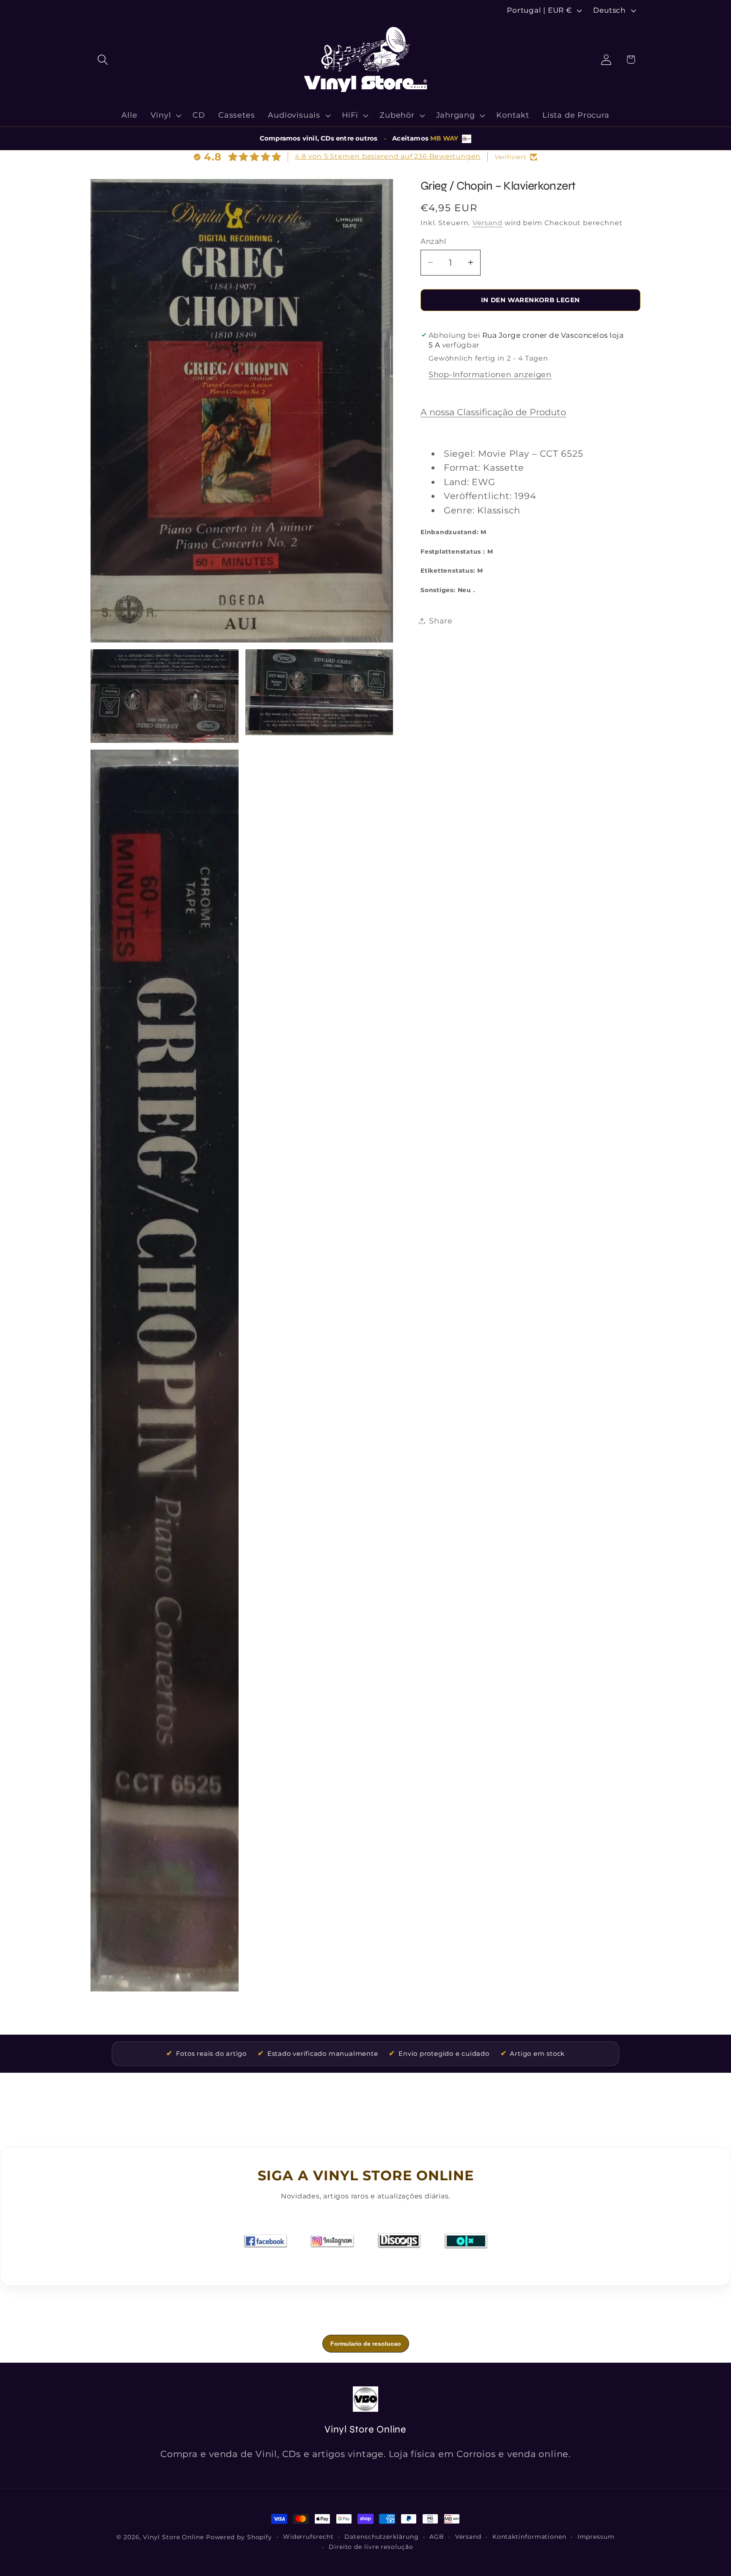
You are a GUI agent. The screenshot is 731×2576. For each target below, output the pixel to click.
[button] (103, 59)
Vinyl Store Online (173, 2537)
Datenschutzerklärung (381, 2537)
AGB (437, 2537)
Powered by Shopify (239, 2537)
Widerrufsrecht (308, 2537)
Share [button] (441, 621)
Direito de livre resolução (371, 2547)
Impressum (596, 2537)
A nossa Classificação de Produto (493, 412)
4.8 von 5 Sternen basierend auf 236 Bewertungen (388, 156)
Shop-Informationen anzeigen (490, 374)
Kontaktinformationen (529, 2537)
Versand (488, 223)
